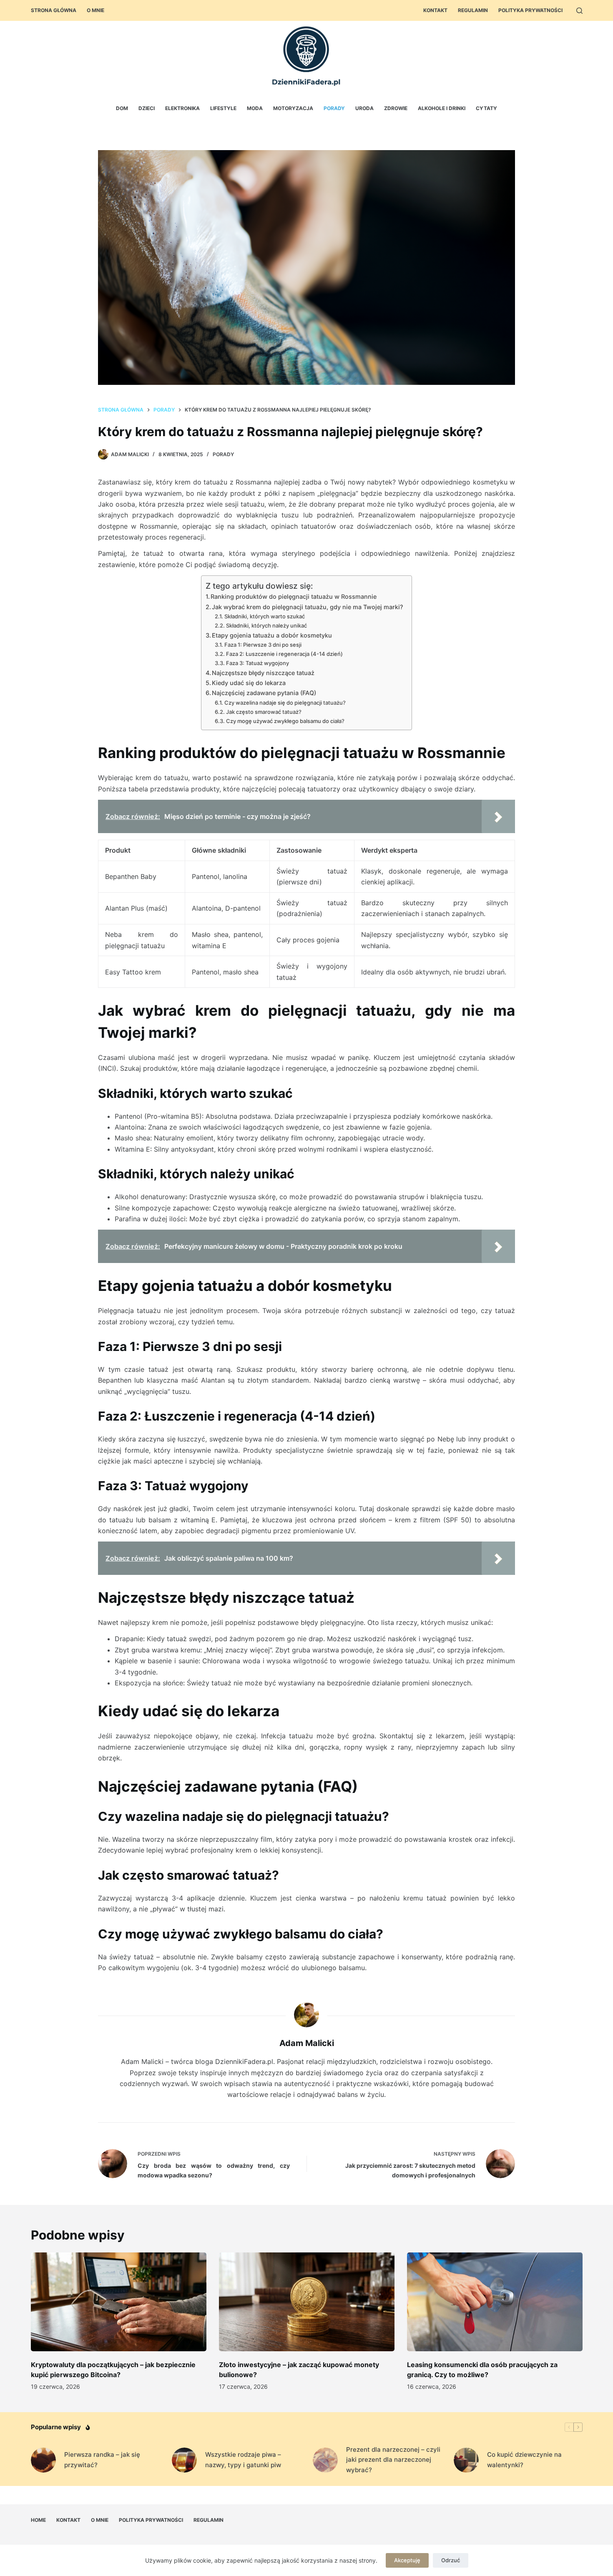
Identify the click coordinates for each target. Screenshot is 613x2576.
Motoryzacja (293, 108)
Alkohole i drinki (442, 108)
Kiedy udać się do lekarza (249, 683)
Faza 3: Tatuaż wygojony (258, 663)
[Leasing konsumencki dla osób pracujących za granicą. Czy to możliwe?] (495, 2302)
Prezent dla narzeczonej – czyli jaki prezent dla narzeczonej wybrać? (393, 2460)
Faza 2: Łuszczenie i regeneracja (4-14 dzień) (284, 654)
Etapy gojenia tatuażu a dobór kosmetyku (272, 635)
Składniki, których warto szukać (265, 616)
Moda (255, 108)
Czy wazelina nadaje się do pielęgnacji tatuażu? (285, 703)
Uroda (364, 108)
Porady (334, 108)
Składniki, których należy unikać (266, 625)
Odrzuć (451, 2560)
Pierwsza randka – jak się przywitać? (102, 2460)
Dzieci (147, 108)
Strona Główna (54, 10)
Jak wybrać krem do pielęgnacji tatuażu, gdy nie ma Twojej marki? (308, 607)
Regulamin (473, 10)
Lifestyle (223, 108)
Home (38, 2520)
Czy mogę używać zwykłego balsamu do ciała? (285, 721)
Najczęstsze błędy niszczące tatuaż (263, 673)
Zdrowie (396, 108)
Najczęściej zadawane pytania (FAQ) (264, 693)
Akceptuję (407, 2560)
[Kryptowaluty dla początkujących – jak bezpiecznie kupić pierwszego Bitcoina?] (119, 2302)
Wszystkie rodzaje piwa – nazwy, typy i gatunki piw (243, 2460)
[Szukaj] (579, 11)
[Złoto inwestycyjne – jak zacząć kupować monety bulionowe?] (307, 2302)
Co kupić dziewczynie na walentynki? (524, 2460)
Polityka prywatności (530, 10)
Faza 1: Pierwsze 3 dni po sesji (263, 645)
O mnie (95, 10)
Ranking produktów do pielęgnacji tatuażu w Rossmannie (294, 596)
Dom (122, 108)
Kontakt (435, 10)
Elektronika (182, 108)
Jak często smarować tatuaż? (264, 712)
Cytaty (486, 108)
